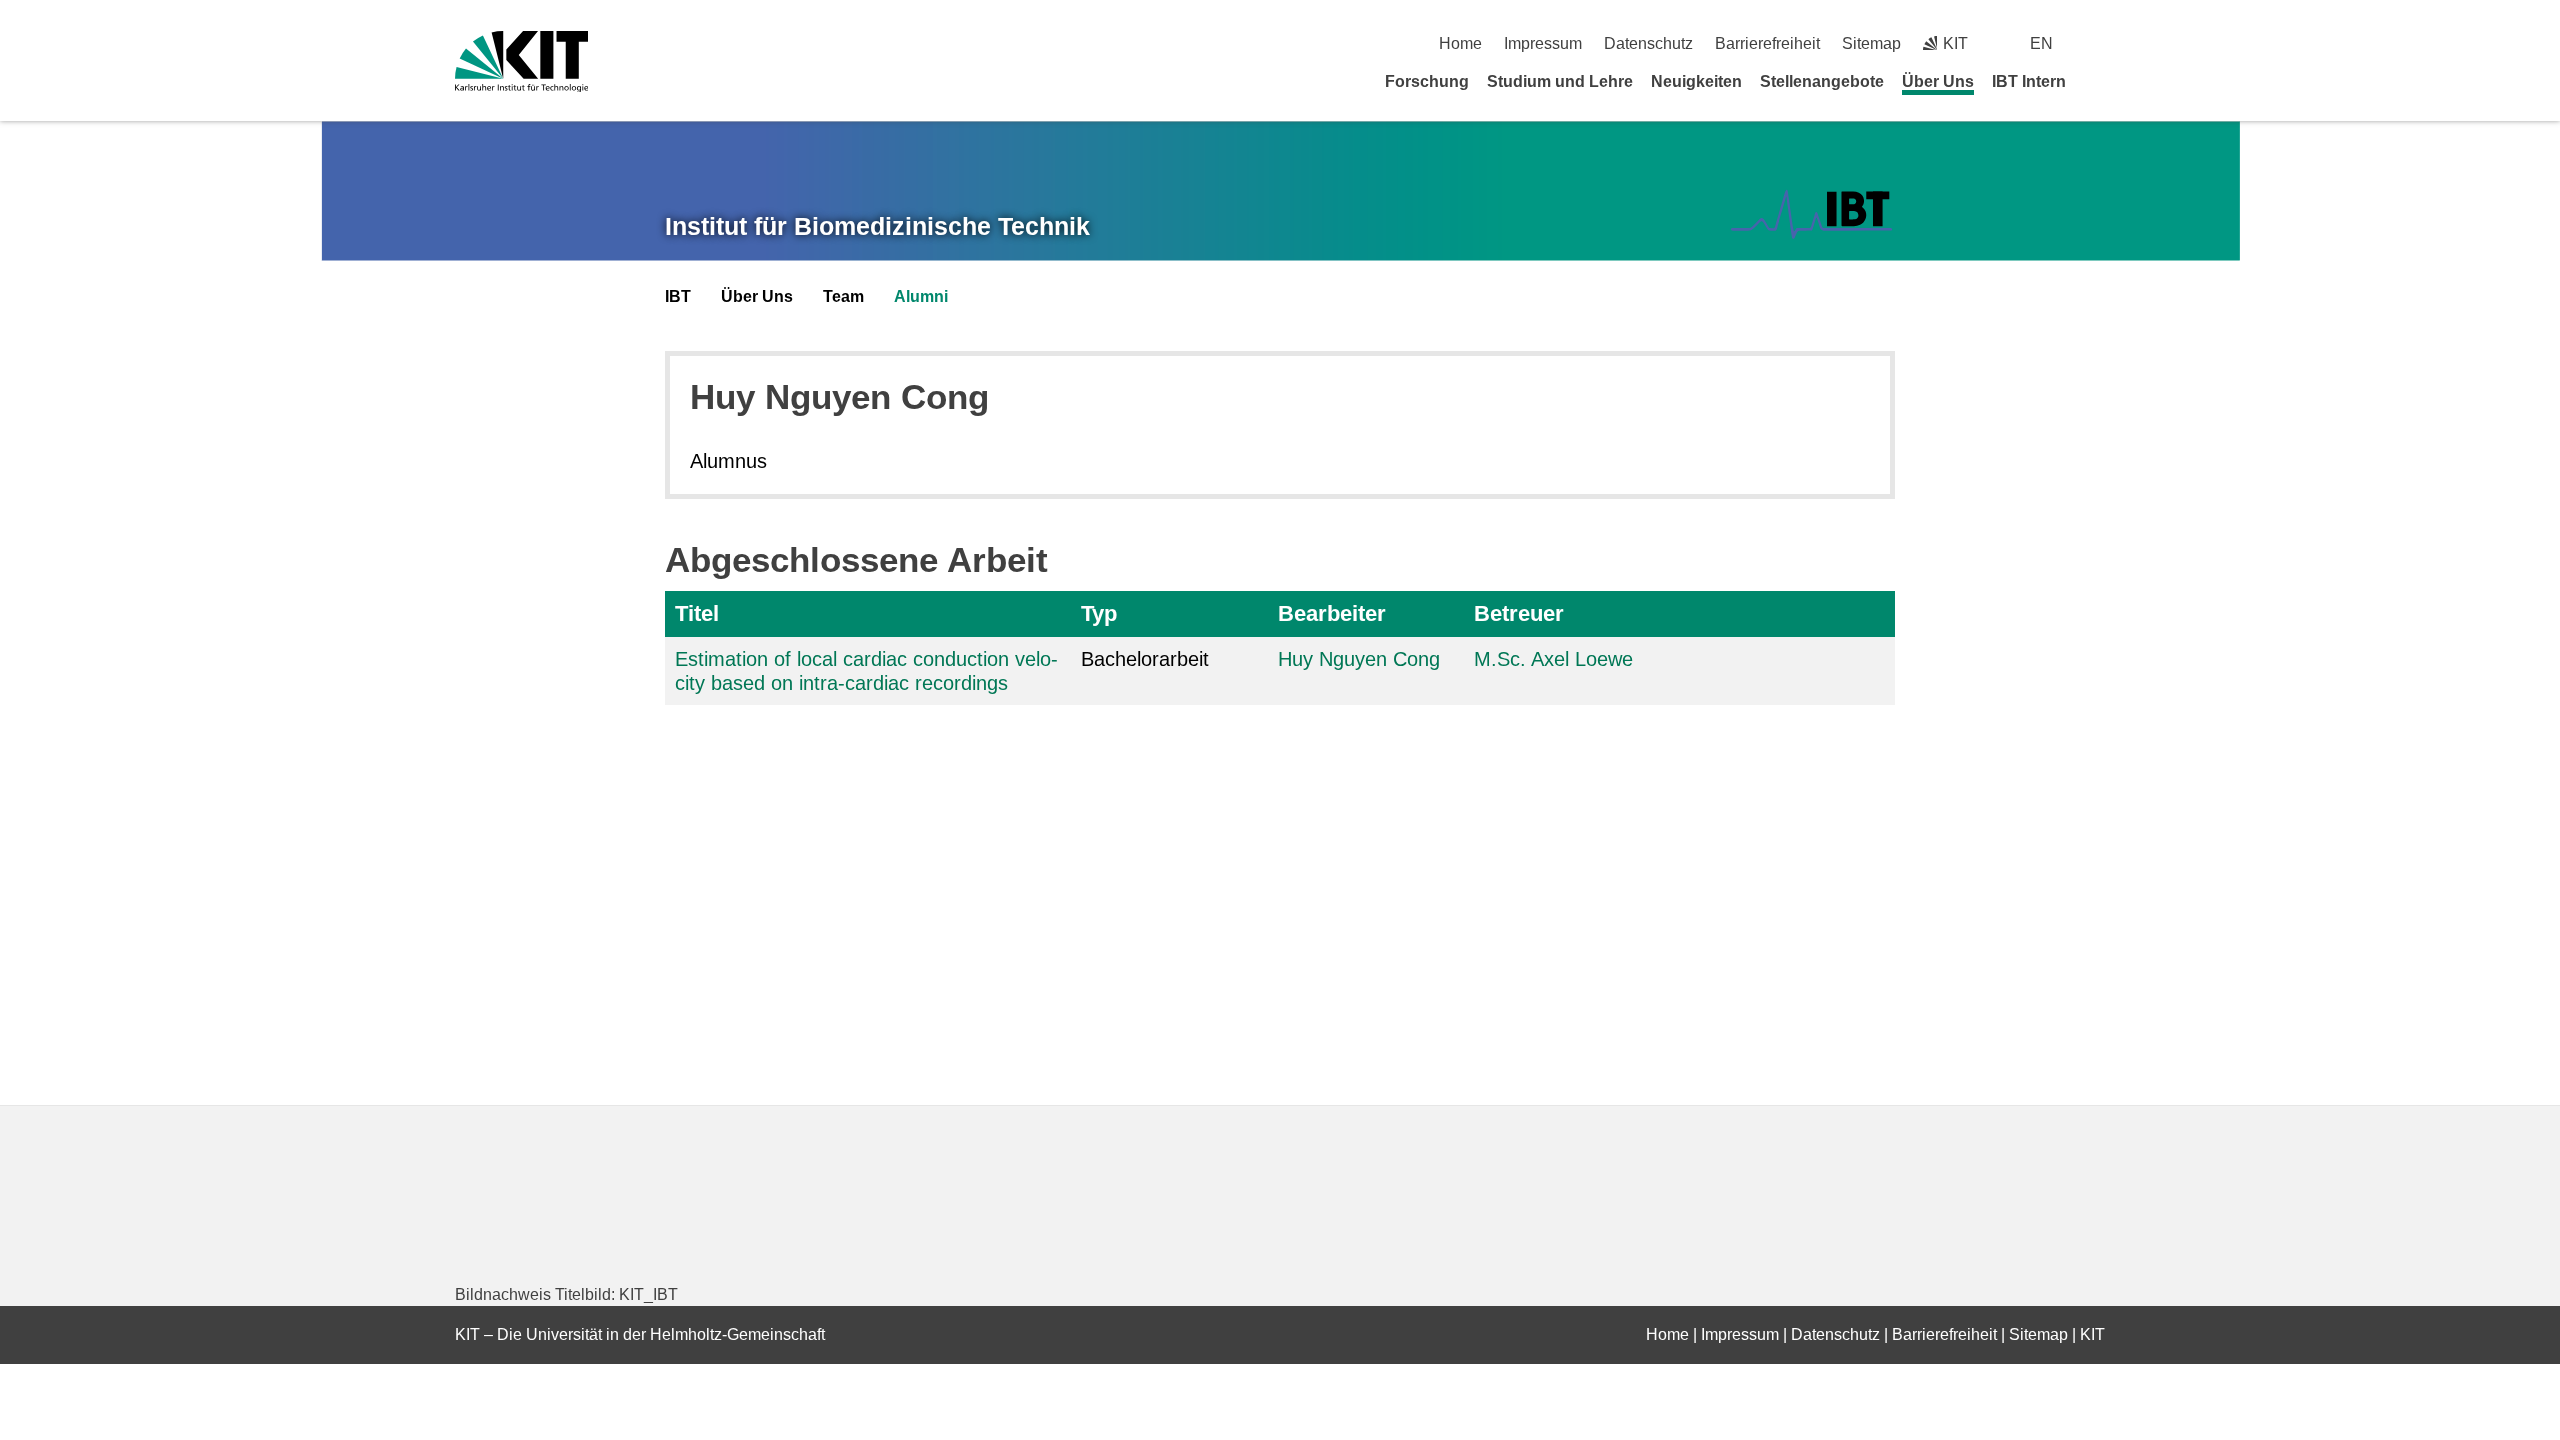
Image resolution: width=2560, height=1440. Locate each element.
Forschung (1427, 81)
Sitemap (1871, 43)
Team (843, 296)
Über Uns (1938, 81)
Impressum (1543, 43)
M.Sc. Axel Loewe (1553, 659)
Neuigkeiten (1696, 81)
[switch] (2097, 43)
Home (1460, 43)
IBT (678, 296)
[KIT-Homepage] (521, 61)
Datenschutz (1648, 43)
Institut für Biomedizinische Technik (877, 226)
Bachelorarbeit (1145, 659)
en (2041, 43)
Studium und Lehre (1560, 81)
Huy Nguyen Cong (1359, 659)
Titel (697, 613)
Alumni (921, 296)
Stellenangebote (1822, 81)
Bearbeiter (1332, 613)
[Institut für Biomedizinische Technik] (1811, 214)
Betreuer (1519, 613)
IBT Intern (2029, 81)
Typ (1099, 613)
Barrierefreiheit (1767, 43)
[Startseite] (2098, 81)
